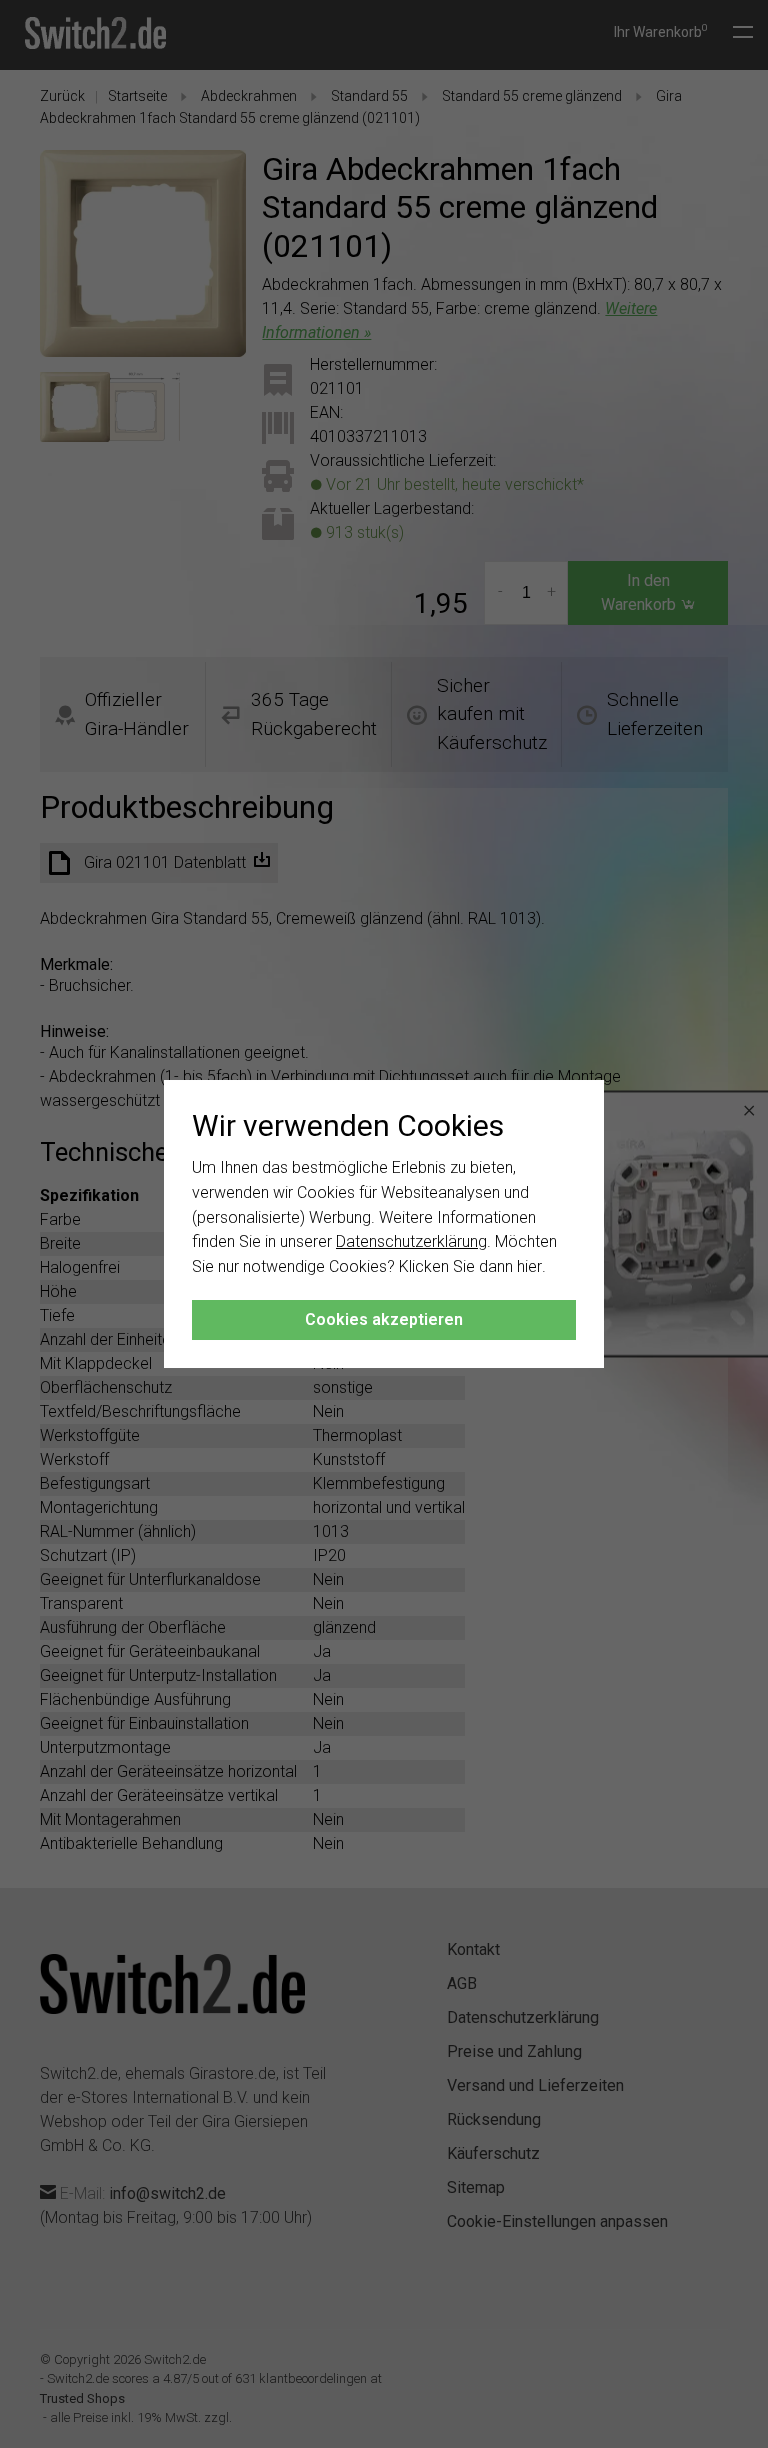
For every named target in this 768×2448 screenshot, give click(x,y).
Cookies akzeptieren (384, 1319)
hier (529, 1266)
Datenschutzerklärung (411, 1241)
